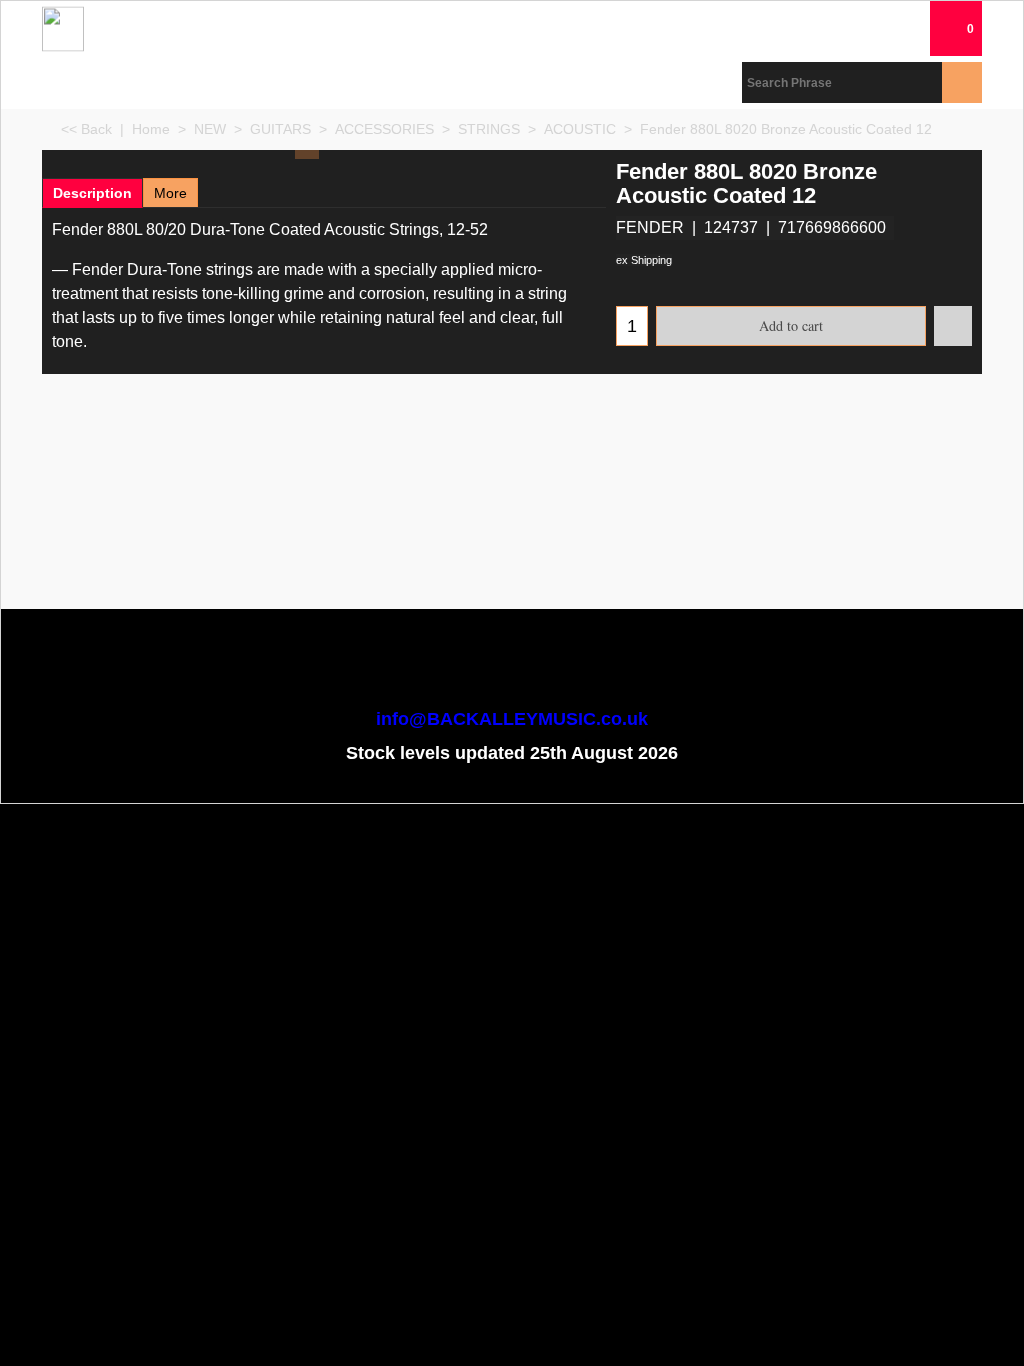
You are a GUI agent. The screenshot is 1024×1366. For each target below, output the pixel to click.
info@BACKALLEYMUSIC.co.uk (512, 719)
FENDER (650, 227)
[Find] (962, 82)
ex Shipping (644, 260)
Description (92, 193)
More (170, 193)
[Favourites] (953, 326)
